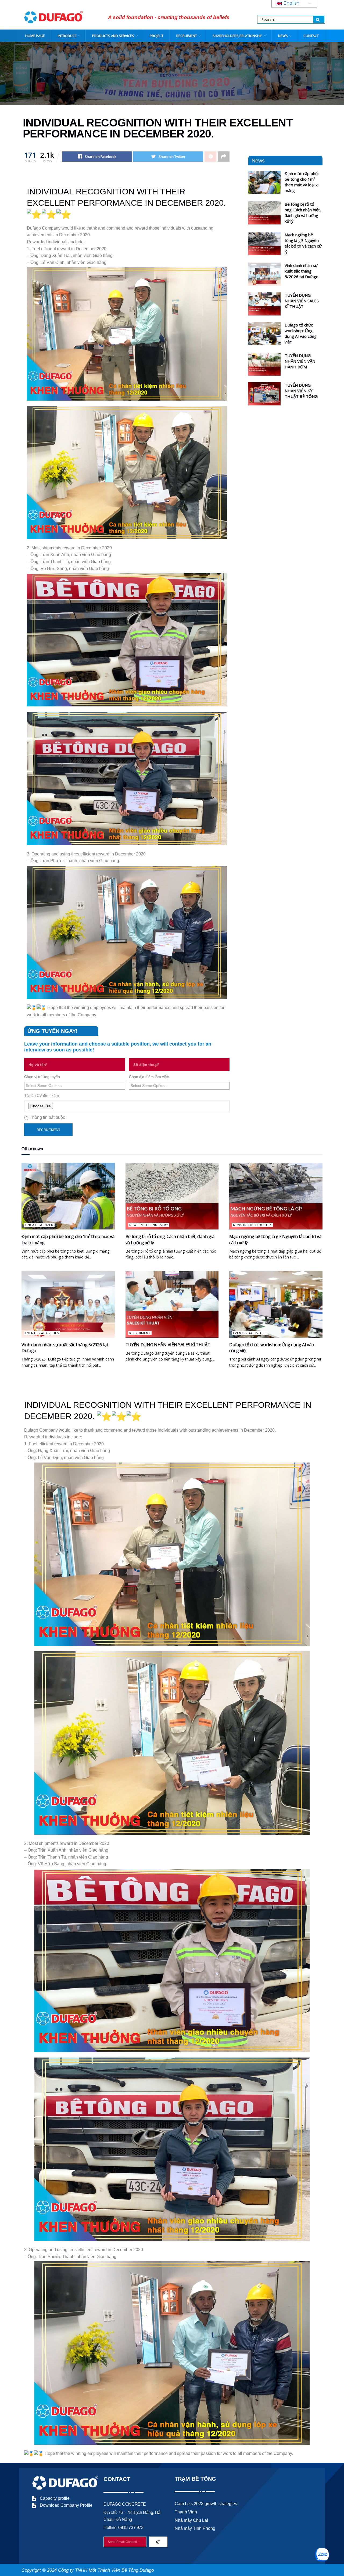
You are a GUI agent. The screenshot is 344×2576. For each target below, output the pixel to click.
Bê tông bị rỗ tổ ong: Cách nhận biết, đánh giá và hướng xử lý (303, 213)
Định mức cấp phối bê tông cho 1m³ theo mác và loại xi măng (302, 182)
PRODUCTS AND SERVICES (113, 36)
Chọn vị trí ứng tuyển (42, 1077)
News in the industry (149, 1225)
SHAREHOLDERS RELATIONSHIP (238, 36)
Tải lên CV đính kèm (42, 1095)
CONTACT (311, 36)
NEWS (283, 36)
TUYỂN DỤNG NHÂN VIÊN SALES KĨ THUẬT (302, 301)
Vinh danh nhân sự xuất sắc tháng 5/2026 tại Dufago (302, 271)
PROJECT (157, 36)
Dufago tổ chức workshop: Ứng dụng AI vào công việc (301, 333)
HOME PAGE (35, 36)
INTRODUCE (67, 36)
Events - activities (42, 1333)
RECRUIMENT (187, 36)
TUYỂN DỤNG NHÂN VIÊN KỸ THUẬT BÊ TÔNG (301, 391)
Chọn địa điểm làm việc (149, 1077)
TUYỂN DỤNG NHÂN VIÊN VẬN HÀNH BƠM (300, 361)
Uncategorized (39, 1225)
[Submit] (158, 2542)
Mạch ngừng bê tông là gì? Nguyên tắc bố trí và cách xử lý (303, 243)
